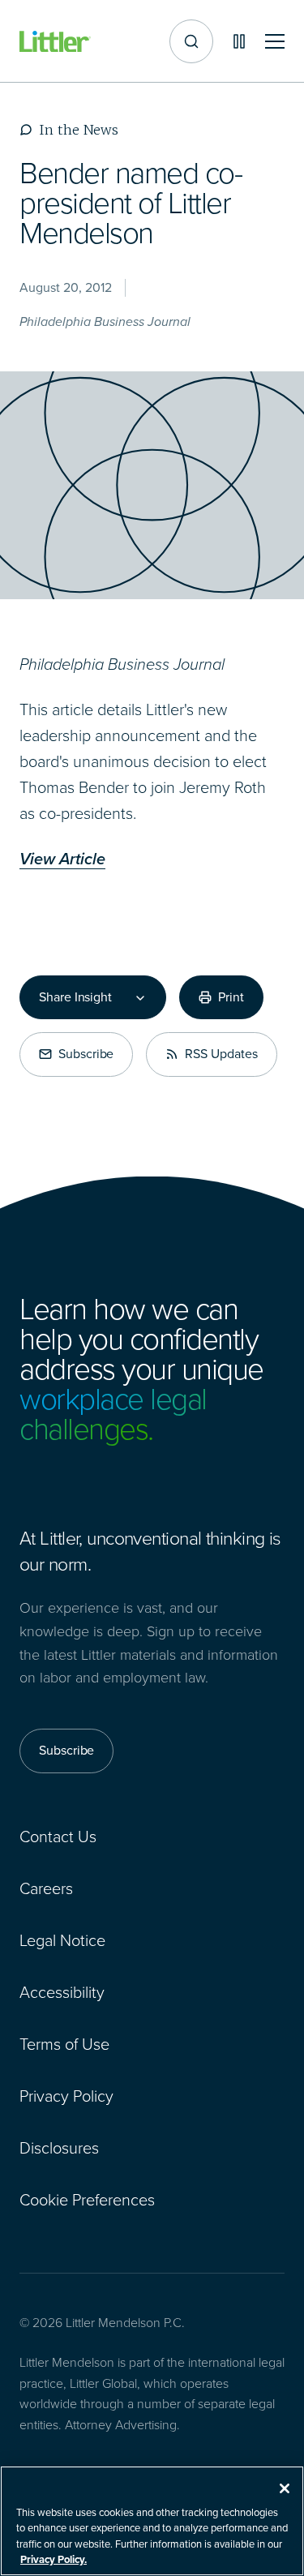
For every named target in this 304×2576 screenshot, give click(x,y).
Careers (46, 1888)
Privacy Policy (66, 2096)
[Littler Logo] (55, 42)
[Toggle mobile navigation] (275, 42)
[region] (152, 2521)
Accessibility (62, 1992)
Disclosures (59, 2148)
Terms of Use (64, 2044)
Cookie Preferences (87, 2200)
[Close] (285, 2488)
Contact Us (58, 1837)
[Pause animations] (239, 41)
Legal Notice (62, 1940)
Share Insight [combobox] (75, 997)
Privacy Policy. (54, 2559)
